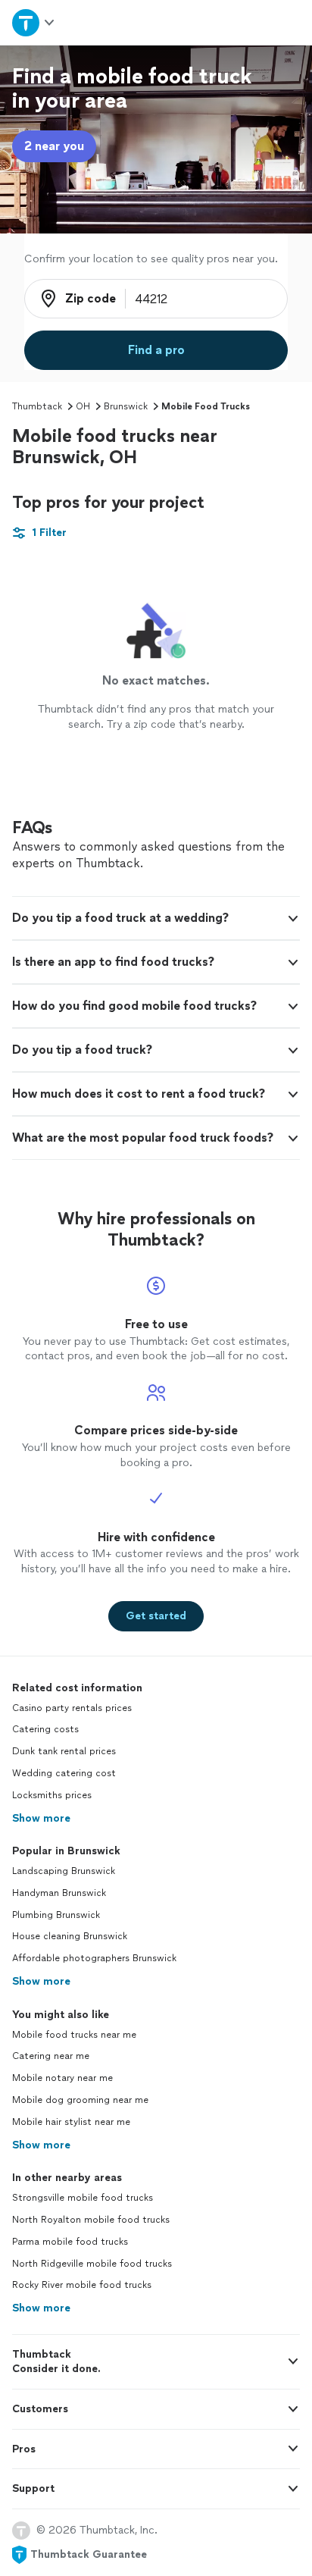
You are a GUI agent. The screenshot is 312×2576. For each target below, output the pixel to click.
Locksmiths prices (52, 1795)
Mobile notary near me (62, 2078)
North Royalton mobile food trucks (91, 2220)
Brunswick (126, 406)
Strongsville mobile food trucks (83, 2198)
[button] (156, 918)
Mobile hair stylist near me (71, 2122)
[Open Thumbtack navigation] (34, 22)
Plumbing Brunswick (56, 1915)
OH (83, 406)
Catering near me (51, 2056)
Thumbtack (37, 406)
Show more (41, 1818)
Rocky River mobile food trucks (82, 2285)
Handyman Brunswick (59, 1893)
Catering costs (45, 1729)
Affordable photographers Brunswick (94, 1958)
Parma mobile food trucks (70, 2242)
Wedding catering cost (64, 1773)
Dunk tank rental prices (64, 1751)
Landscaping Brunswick (64, 1871)
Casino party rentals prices (72, 1708)
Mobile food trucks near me (74, 2035)
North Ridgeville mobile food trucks (92, 2264)
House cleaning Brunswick (70, 1936)
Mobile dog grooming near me (80, 2100)
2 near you (54, 146)
